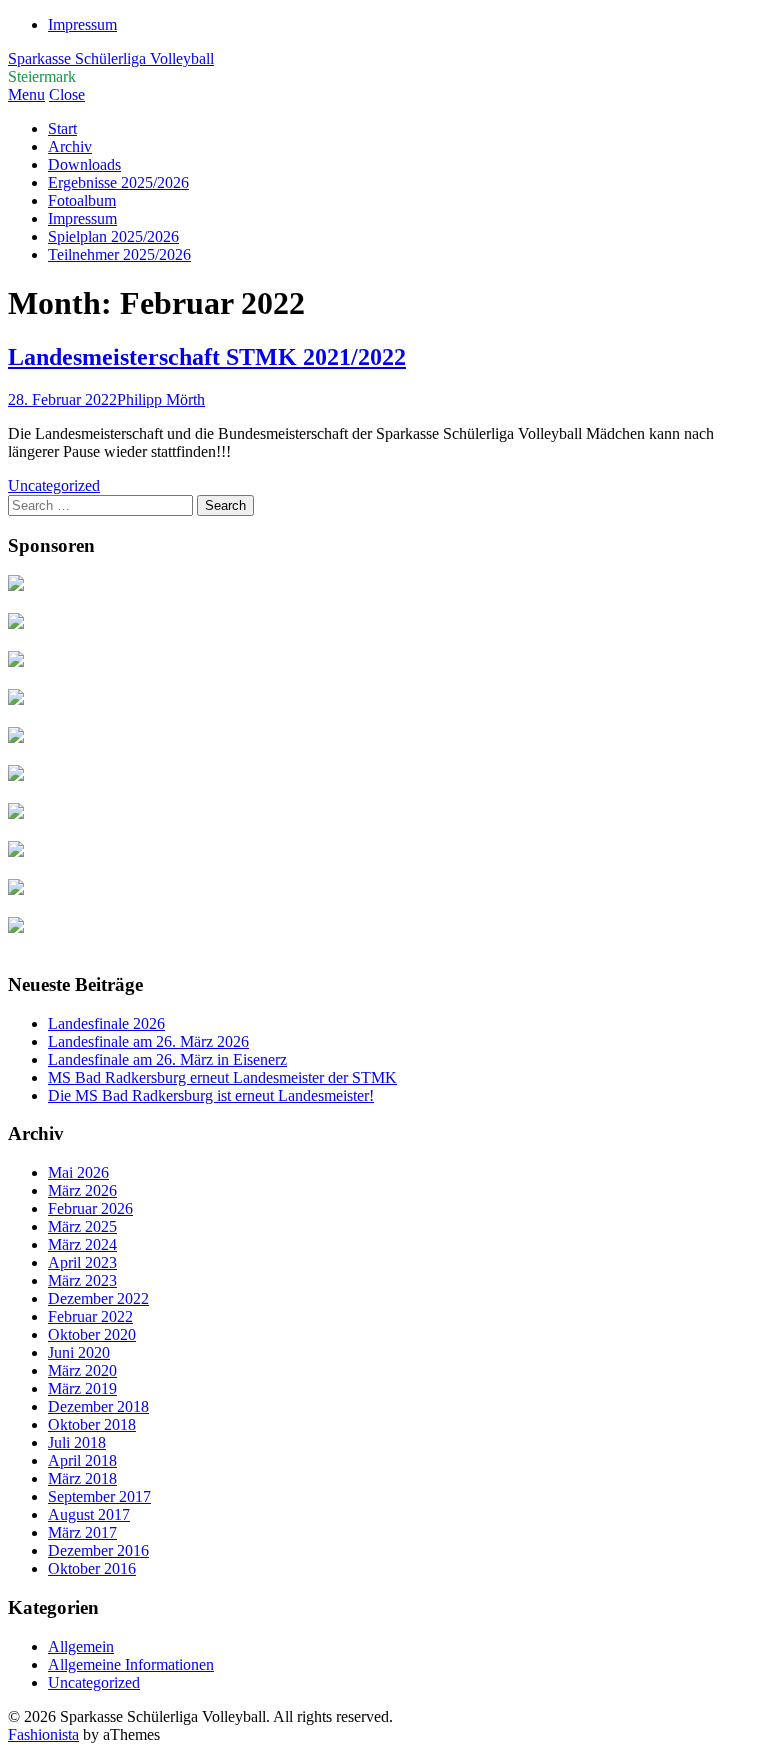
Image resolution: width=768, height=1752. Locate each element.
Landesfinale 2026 (106, 1023)
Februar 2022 (90, 1316)
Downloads (84, 164)
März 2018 (82, 1478)
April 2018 (82, 1460)
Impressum (82, 24)
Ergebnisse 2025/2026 (118, 182)
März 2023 (82, 1280)
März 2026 (82, 1190)
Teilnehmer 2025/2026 (119, 254)
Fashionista (43, 1734)
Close (67, 94)
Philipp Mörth (161, 399)
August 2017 (89, 1514)
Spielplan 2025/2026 (113, 236)
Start (62, 128)
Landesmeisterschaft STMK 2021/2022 (207, 357)
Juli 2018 (77, 1442)
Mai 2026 (78, 1172)
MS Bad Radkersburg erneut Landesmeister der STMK (222, 1077)
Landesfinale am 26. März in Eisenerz (167, 1059)
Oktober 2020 (92, 1334)
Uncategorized (54, 485)
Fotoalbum (82, 200)
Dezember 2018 (98, 1406)
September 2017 (99, 1496)
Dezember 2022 (98, 1298)
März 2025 (82, 1226)
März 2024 (82, 1244)
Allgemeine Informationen (131, 1664)
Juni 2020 (79, 1352)
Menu (26, 94)
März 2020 (82, 1370)
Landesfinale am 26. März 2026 (148, 1041)
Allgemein (81, 1646)
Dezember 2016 (98, 1550)
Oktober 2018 (92, 1424)
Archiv (70, 146)
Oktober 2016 (92, 1568)
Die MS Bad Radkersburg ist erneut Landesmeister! (211, 1095)
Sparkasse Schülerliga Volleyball (111, 58)
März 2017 (82, 1532)
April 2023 (82, 1262)
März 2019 (82, 1388)
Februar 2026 (90, 1208)
